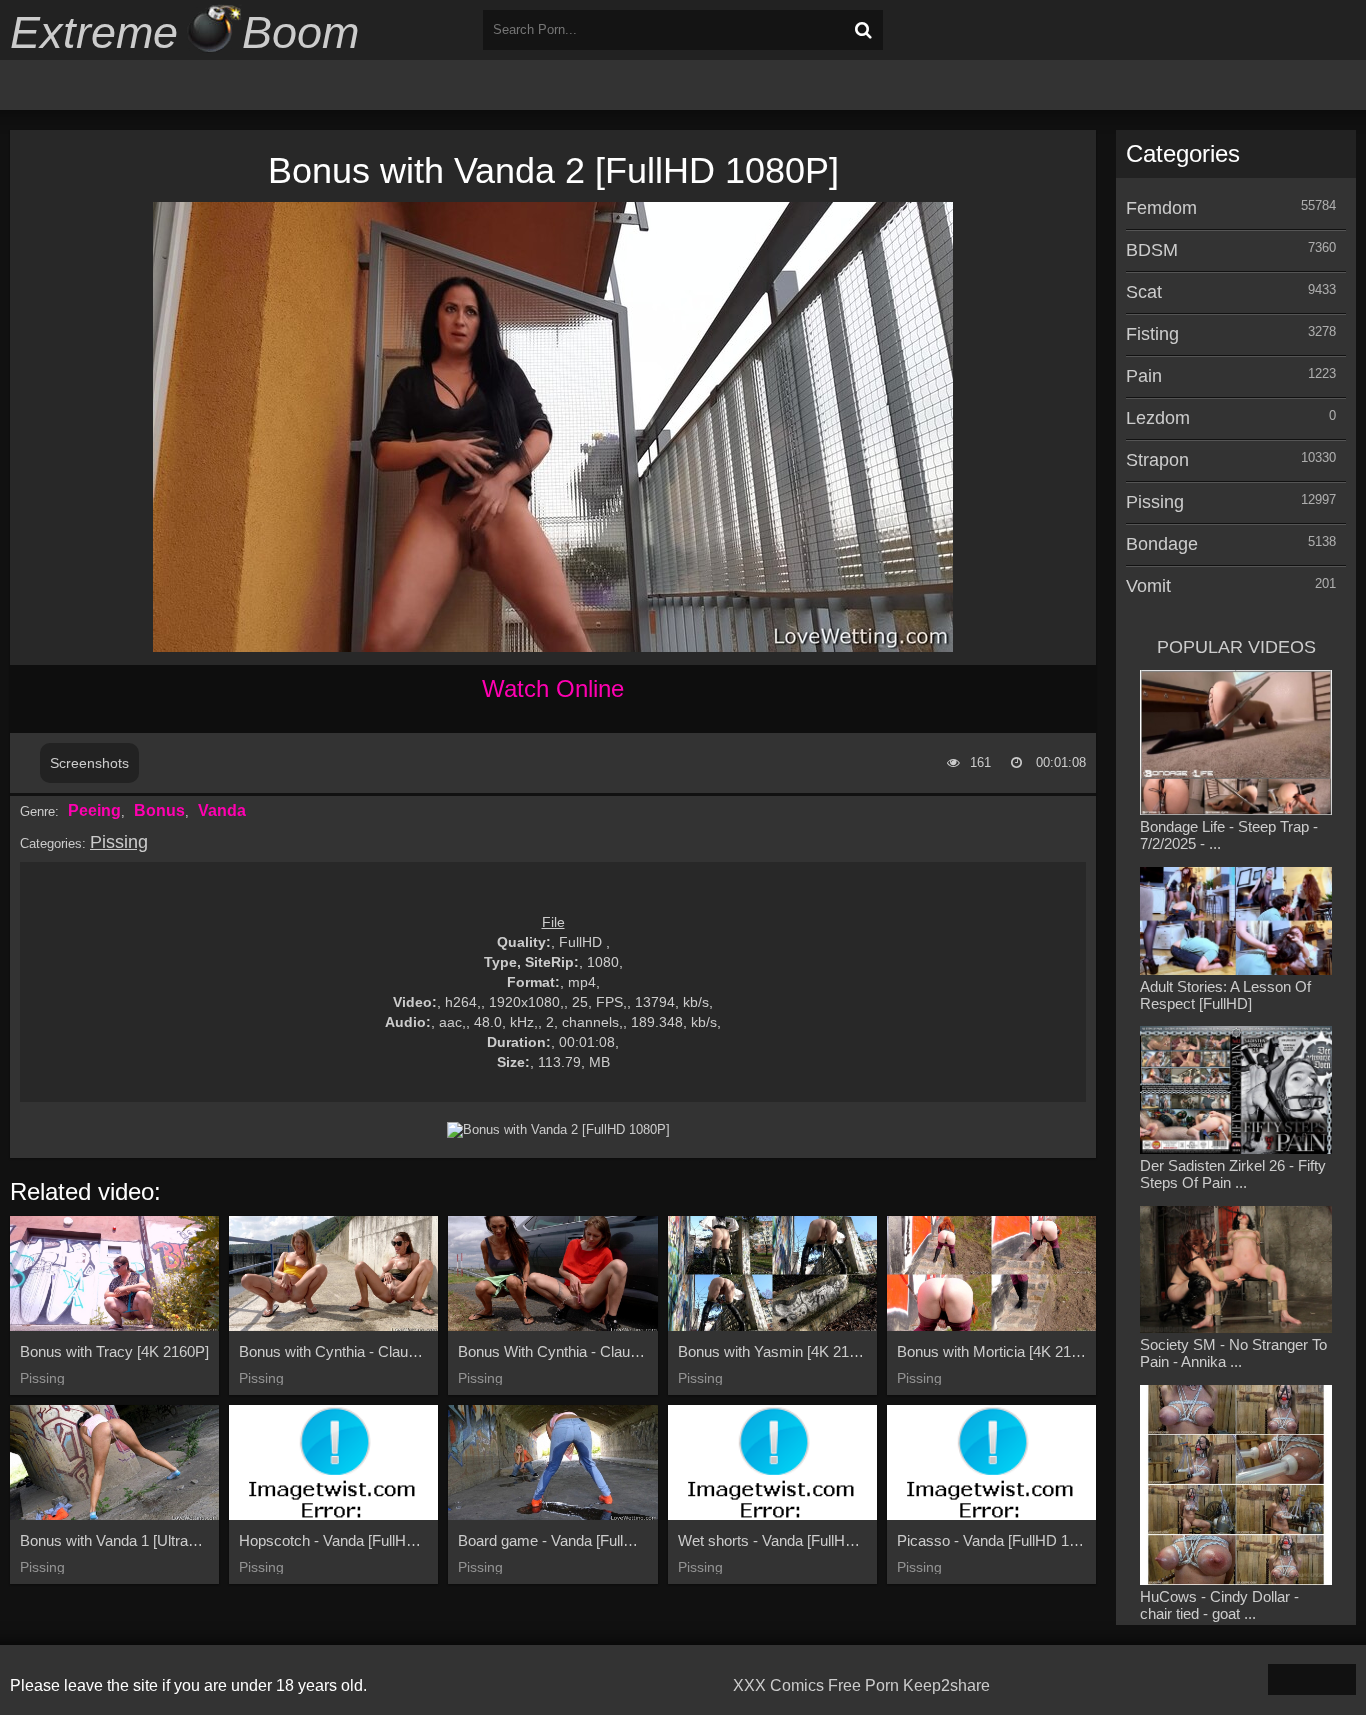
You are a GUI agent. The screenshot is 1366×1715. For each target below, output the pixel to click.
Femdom (1161, 208)
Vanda (222, 810)
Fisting (1152, 334)
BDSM (1152, 250)
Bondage (1162, 544)
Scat (1144, 292)
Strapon (1157, 460)
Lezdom (1158, 418)
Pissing (119, 842)
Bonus (159, 810)
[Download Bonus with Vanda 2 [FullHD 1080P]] (558, 1130)
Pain (1144, 376)
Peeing (94, 810)
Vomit (1148, 586)
